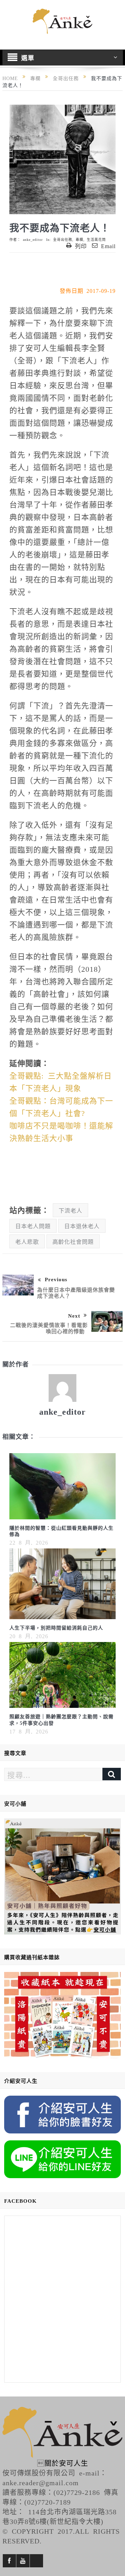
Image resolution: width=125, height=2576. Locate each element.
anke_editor (33, 239)
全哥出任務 (63, 239)
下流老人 (70, 1210)
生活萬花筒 (96, 239)
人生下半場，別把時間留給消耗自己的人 (56, 1627)
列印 (81, 246)
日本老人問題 (33, 1226)
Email (108, 246)
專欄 (80, 239)
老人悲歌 (27, 1241)
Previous (56, 1279)
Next (74, 1315)
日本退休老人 (82, 1226)
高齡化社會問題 (73, 1241)
